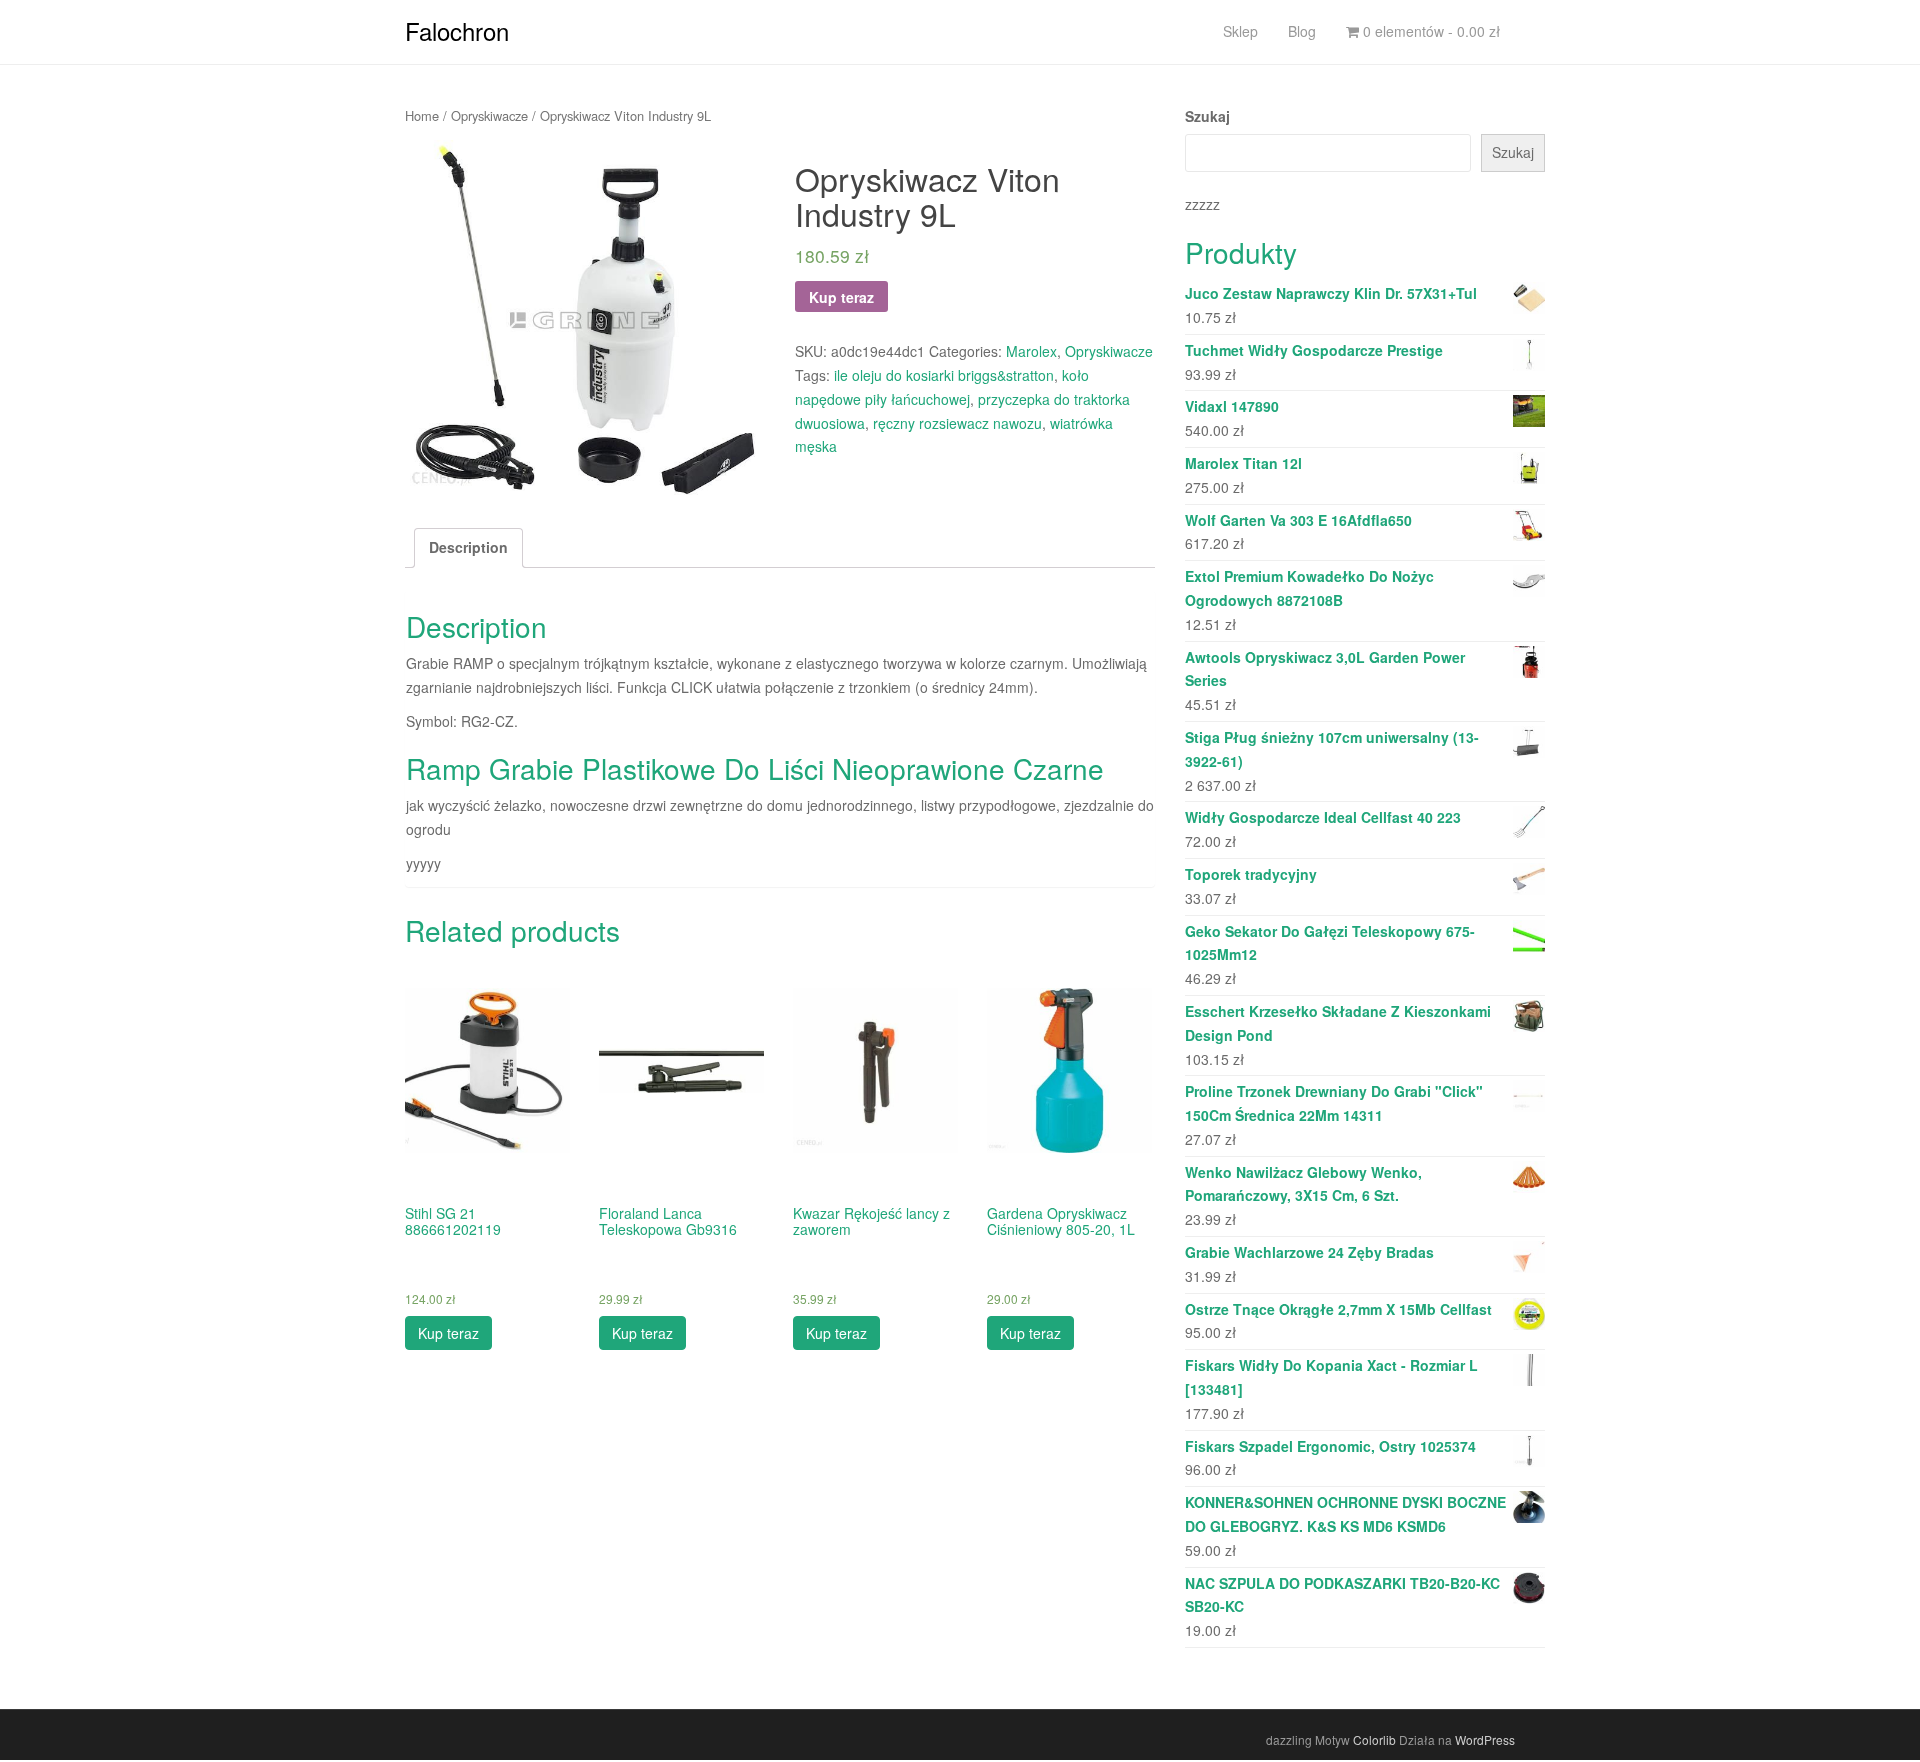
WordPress (1485, 1739)
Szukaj (1207, 116)
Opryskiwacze (489, 115)
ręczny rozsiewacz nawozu (957, 423)
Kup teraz (841, 297)
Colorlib (1374, 1739)
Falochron (457, 30)
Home (422, 115)
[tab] (468, 548)
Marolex (1031, 351)
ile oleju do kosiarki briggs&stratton (944, 375)
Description (468, 547)
